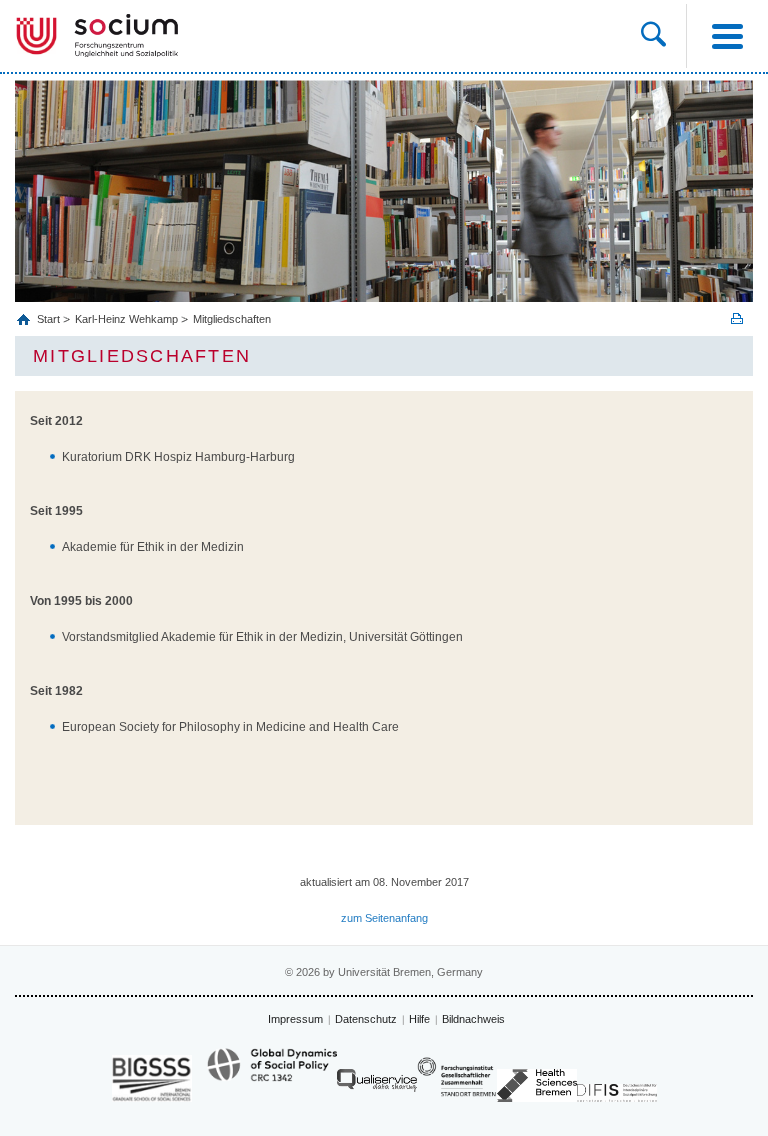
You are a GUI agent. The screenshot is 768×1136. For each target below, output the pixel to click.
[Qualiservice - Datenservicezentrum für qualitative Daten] (377, 1085)
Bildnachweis (473, 1019)
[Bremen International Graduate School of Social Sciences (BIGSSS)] (152, 1078)
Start (50, 319)
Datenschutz (366, 1019)
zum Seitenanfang (384, 918)
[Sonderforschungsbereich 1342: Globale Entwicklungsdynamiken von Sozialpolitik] (272, 1074)
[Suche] (653, 36)
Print (737, 318)
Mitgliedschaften (232, 319)
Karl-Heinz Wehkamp (126, 319)
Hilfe (419, 1019)
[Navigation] (727, 36)
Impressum (295, 1019)
